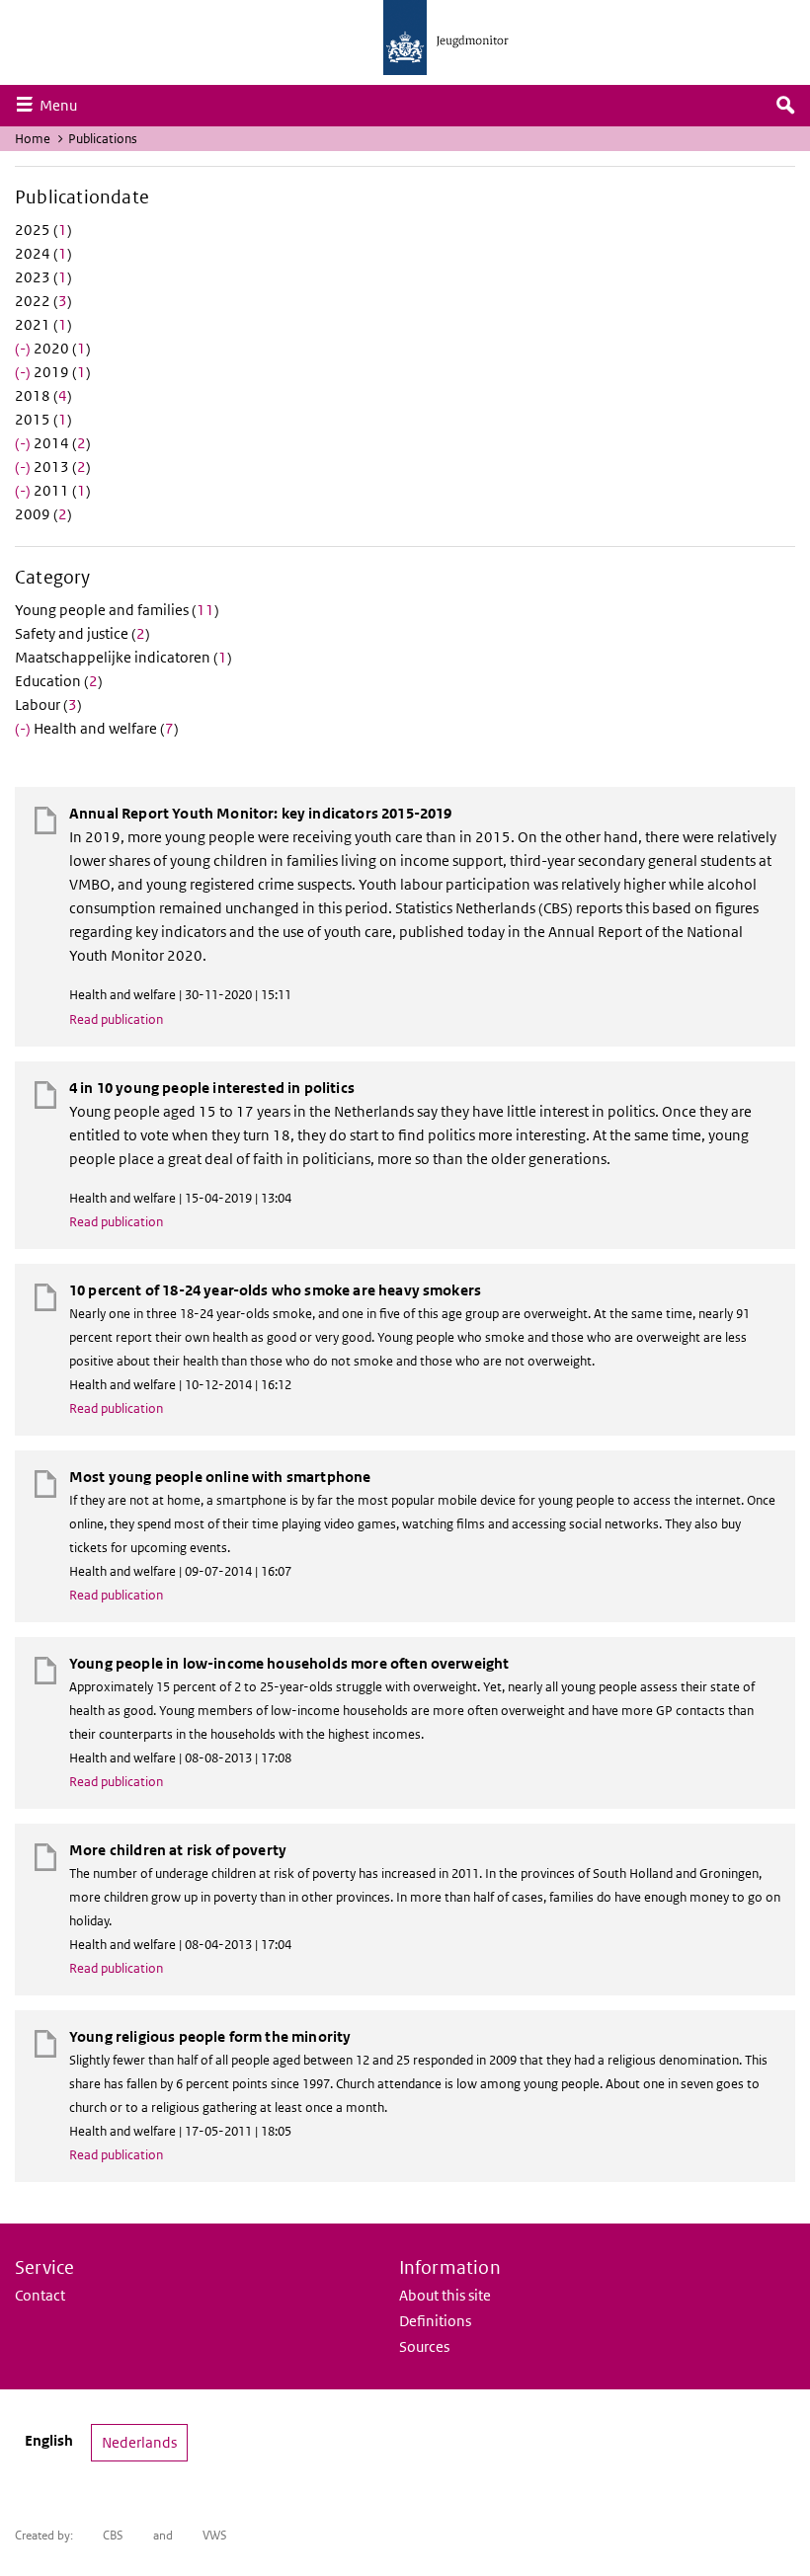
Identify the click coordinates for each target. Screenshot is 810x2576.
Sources (424, 2346)
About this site (445, 2295)
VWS (215, 2535)
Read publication (116, 1019)
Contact (40, 2295)
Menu (63, 105)
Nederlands (139, 2442)
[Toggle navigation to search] (785, 106)
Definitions (435, 2321)
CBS (113, 2535)
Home (33, 139)
